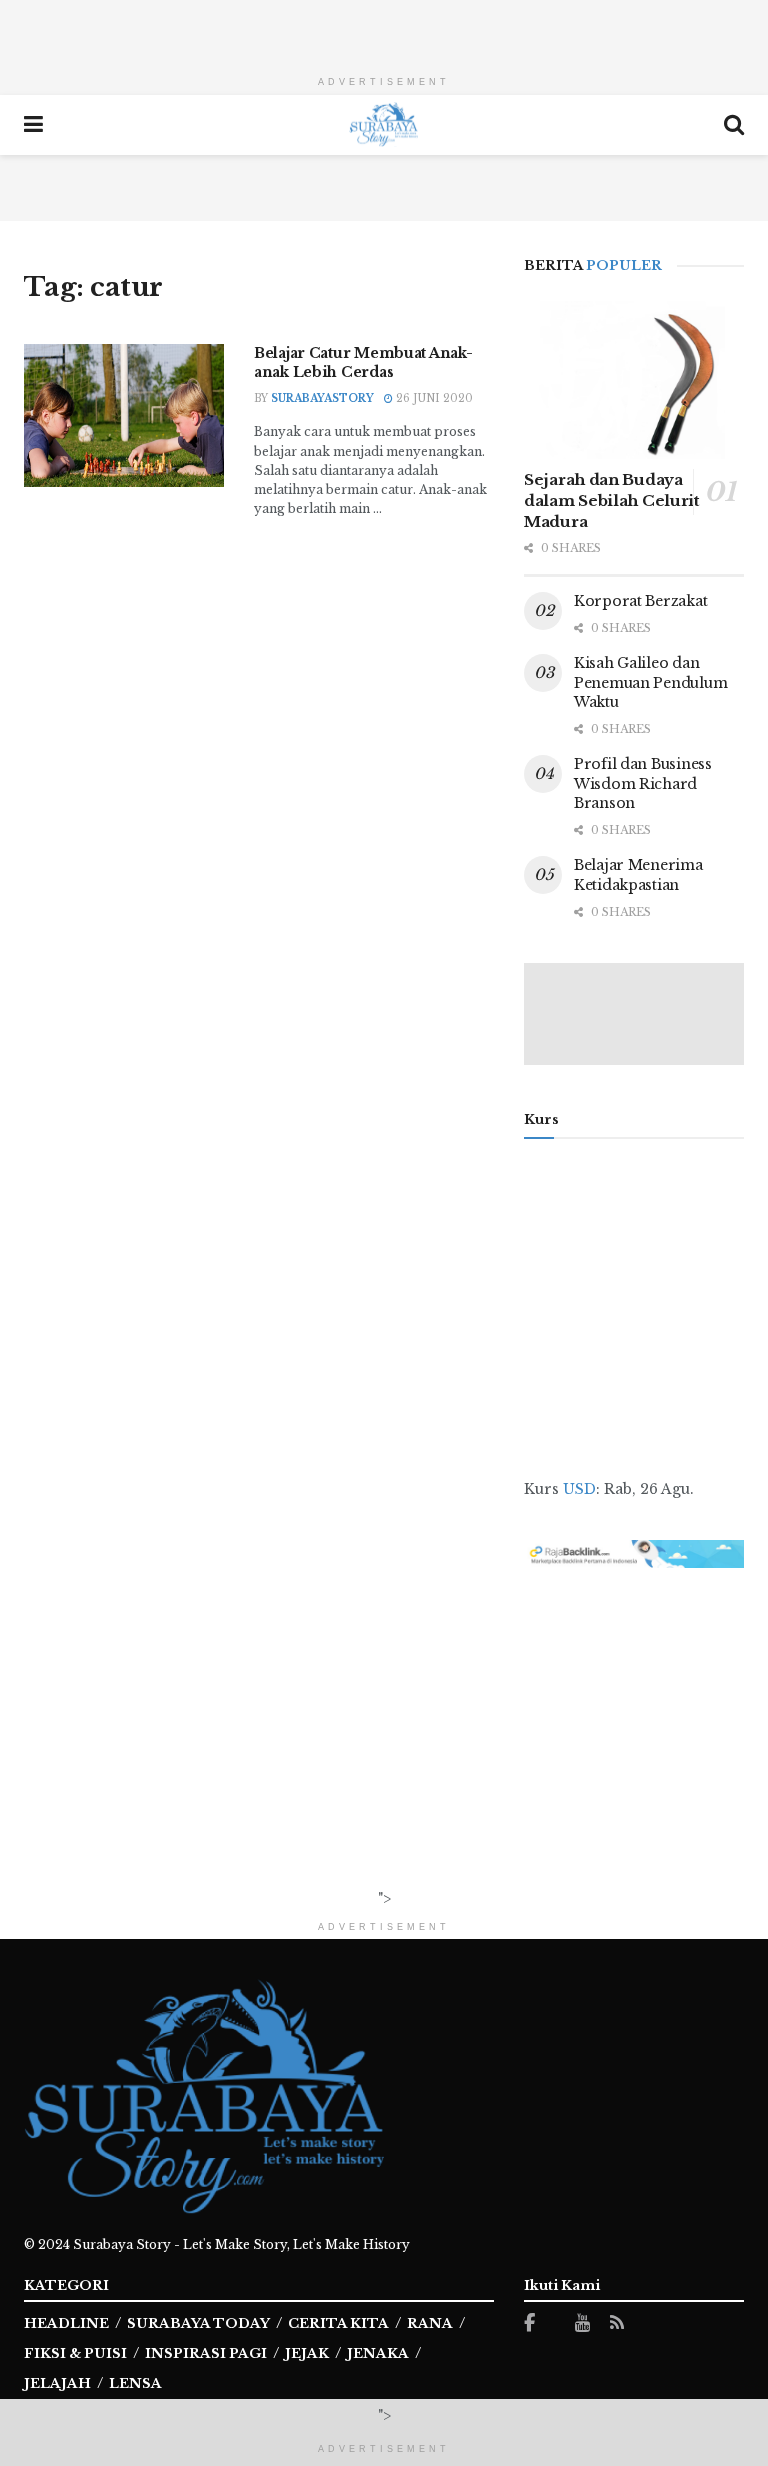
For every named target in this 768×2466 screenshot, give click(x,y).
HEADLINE (66, 2323)
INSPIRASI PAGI (206, 2353)
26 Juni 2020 (433, 398)
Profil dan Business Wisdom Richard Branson (643, 783)
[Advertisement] (384, 30)
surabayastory (322, 398)
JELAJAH (57, 2383)
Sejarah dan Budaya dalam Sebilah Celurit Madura (612, 500)
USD (579, 1489)
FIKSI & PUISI (75, 2353)
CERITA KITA (338, 2323)
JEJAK (307, 2353)
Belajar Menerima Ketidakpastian (638, 875)
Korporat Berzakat (640, 601)
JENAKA (378, 2353)
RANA (430, 2323)
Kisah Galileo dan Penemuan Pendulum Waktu (650, 682)
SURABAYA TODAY (198, 2323)
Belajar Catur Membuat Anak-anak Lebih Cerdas (363, 363)
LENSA (135, 2383)
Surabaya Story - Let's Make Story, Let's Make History (241, 2244)
